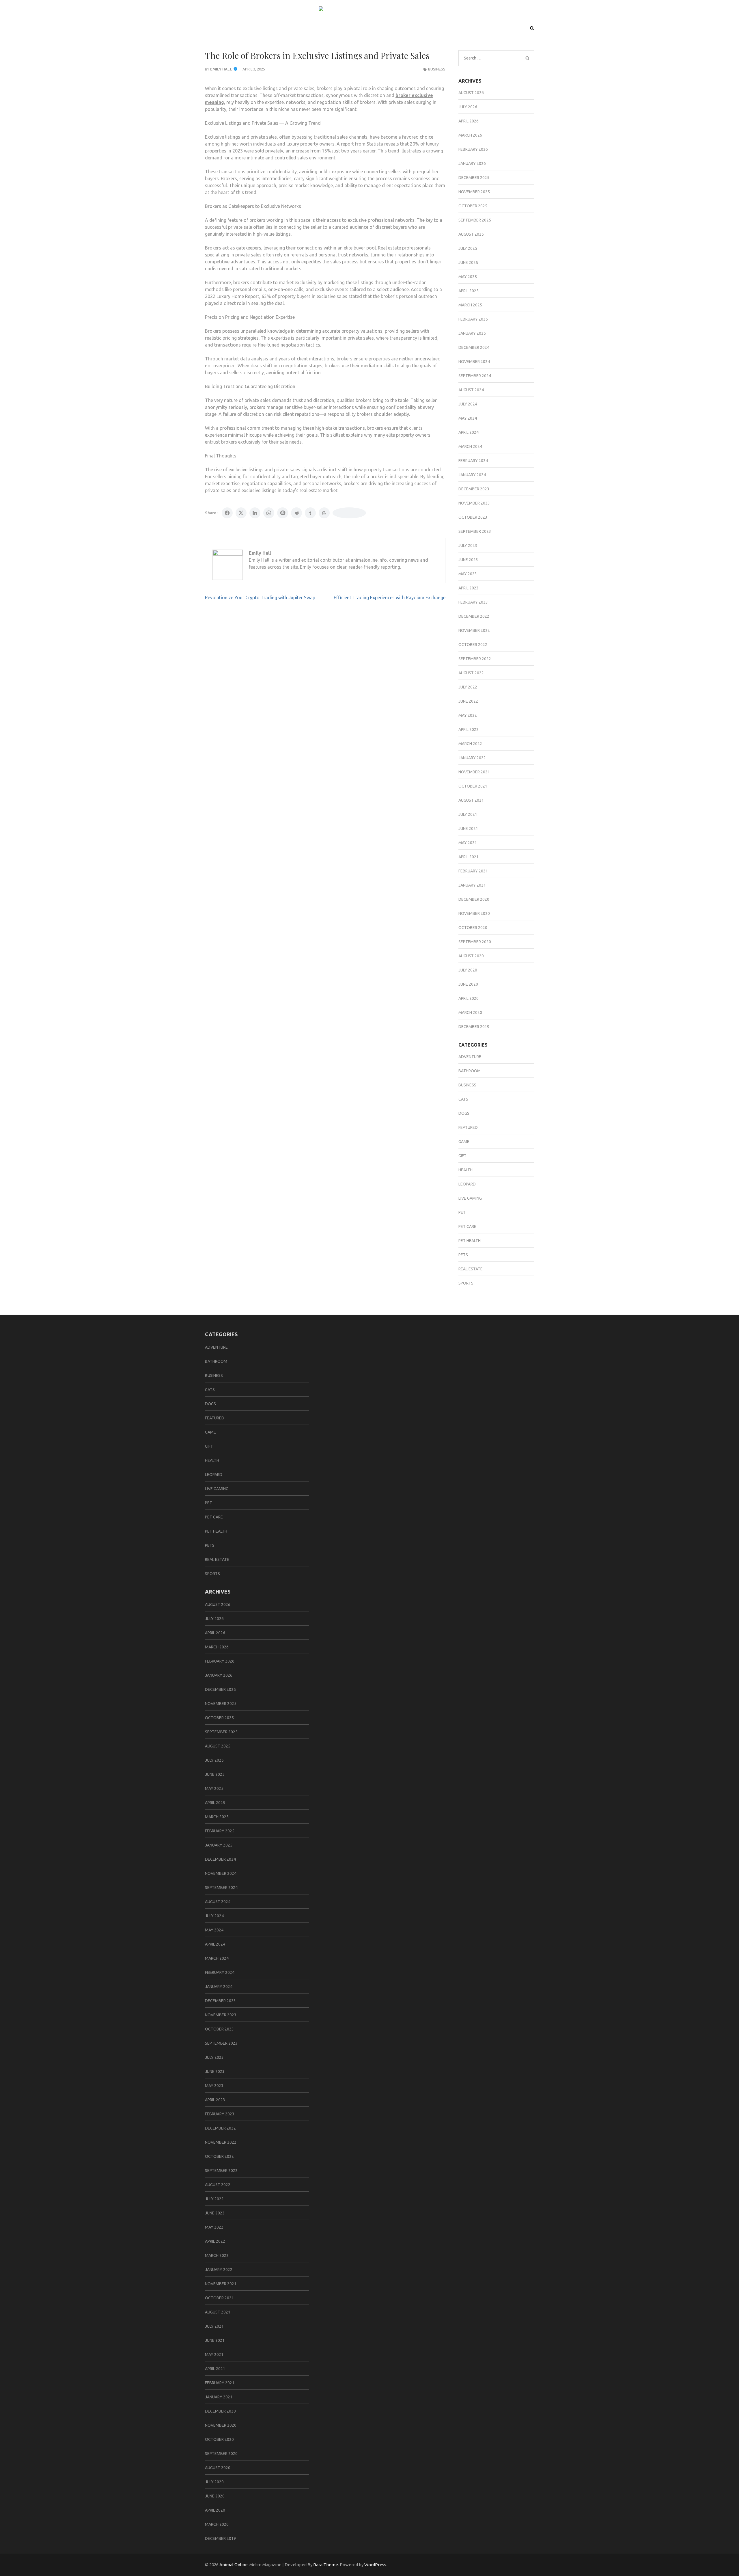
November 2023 (474, 503)
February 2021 (473, 871)
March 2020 (470, 1012)
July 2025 (468, 248)
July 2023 (468, 546)
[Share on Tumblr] (310, 513)
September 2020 (475, 942)
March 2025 (470, 305)
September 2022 (475, 659)
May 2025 (468, 277)
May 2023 (468, 574)
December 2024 (474, 347)
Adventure (470, 1057)
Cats (463, 1099)
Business (437, 69)
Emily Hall (221, 69)
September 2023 (475, 531)
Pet (462, 1212)
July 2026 (468, 107)
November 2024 (474, 362)
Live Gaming (470, 1198)
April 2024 (469, 432)
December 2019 (474, 1027)
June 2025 (468, 263)
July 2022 (468, 687)
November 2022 (474, 630)
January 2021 (472, 885)
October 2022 (473, 645)
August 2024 (471, 390)
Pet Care (467, 1226)
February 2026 (473, 149)
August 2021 (471, 800)
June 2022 (468, 701)
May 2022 (468, 715)
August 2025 (471, 234)
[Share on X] (241, 513)
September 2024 (475, 376)
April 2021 (469, 857)
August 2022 (471, 673)
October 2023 (473, 517)
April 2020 (469, 998)
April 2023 (469, 588)
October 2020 (473, 928)
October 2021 (473, 786)
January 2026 (472, 163)
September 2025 (475, 220)
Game (464, 1142)
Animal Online (234, 2565)
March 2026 (470, 135)
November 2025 (474, 192)
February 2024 (473, 461)
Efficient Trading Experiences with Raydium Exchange (390, 598)
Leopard (467, 1184)
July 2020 (468, 970)
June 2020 (468, 984)
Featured (468, 1127)
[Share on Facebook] (227, 513)
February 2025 (473, 319)
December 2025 (474, 178)
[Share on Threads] (324, 513)
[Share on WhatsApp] (269, 513)
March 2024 (470, 446)
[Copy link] (349, 513)
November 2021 (474, 772)
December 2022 (474, 616)
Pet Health (470, 1241)
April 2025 (469, 291)
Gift (462, 1156)
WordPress (375, 2565)
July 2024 (468, 404)
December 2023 (474, 489)
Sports (466, 1283)
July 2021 (468, 814)
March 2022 (470, 744)
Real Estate (471, 1269)
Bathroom (470, 1071)
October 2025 (473, 206)
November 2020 (474, 913)
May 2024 (468, 418)
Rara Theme (326, 2565)
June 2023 (468, 560)
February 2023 (473, 602)
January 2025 (472, 333)
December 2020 (474, 899)
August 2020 (471, 956)
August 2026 (471, 93)
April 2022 (469, 729)
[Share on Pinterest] (283, 513)
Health (465, 1170)
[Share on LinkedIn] (255, 513)
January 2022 (472, 758)
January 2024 (472, 475)
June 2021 (468, 829)
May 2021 (468, 843)
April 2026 (469, 121)
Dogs (464, 1113)
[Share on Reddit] (296, 513)
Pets (463, 1255)
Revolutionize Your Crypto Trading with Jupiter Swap (260, 598)
